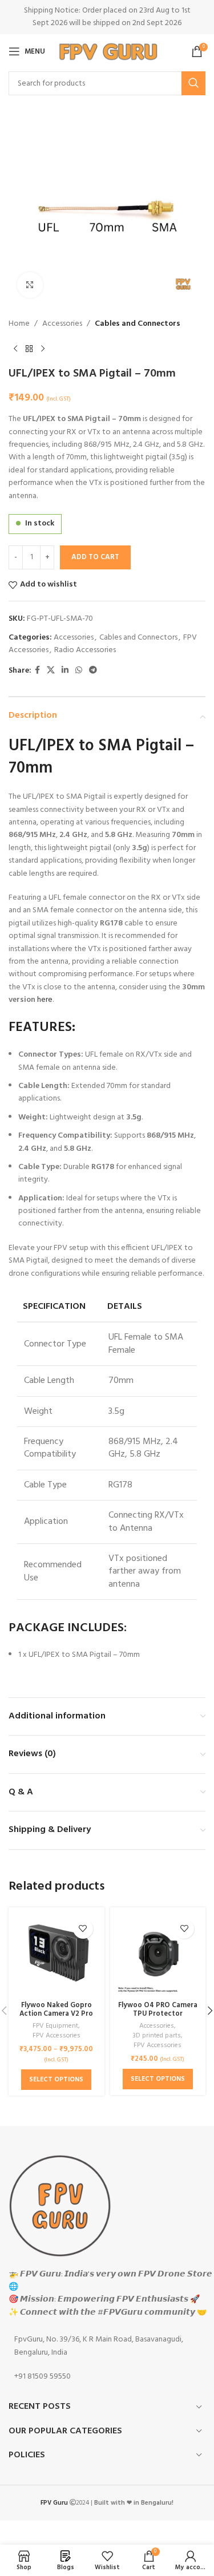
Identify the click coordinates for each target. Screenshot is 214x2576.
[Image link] (60, 2205)
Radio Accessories (85, 650)
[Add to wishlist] (83, 1929)
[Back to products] (29, 349)
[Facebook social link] (37, 671)
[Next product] (43, 349)
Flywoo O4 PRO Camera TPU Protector (158, 2010)
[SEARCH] (193, 83)
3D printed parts (157, 2036)
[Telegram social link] (93, 671)
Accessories (62, 324)
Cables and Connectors (138, 324)
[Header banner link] (107, 17)
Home (19, 324)
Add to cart (95, 557)
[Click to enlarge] (30, 285)
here (45, 1000)
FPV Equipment (55, 2026)
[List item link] (107, 2346)
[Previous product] (15, 349)
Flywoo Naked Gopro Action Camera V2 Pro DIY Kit (56, 2014)
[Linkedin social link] (65, 671)
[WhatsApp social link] (79, 671)
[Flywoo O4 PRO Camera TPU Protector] (158, 1955)
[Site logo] (108, 52)
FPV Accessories (56, 2036)
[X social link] (51, 671)
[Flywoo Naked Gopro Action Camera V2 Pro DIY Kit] (56, 1955)
